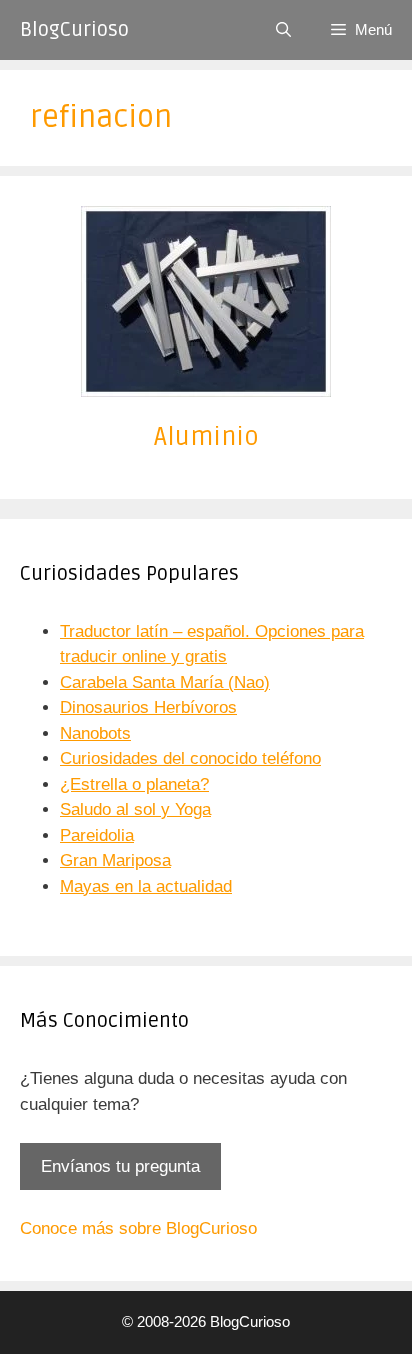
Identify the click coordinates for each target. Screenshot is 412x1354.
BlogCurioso (74, 30)
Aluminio (206, 437)
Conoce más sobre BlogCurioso (138, 1228)
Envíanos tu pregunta (120, 1166)
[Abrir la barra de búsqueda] (283, 30)
